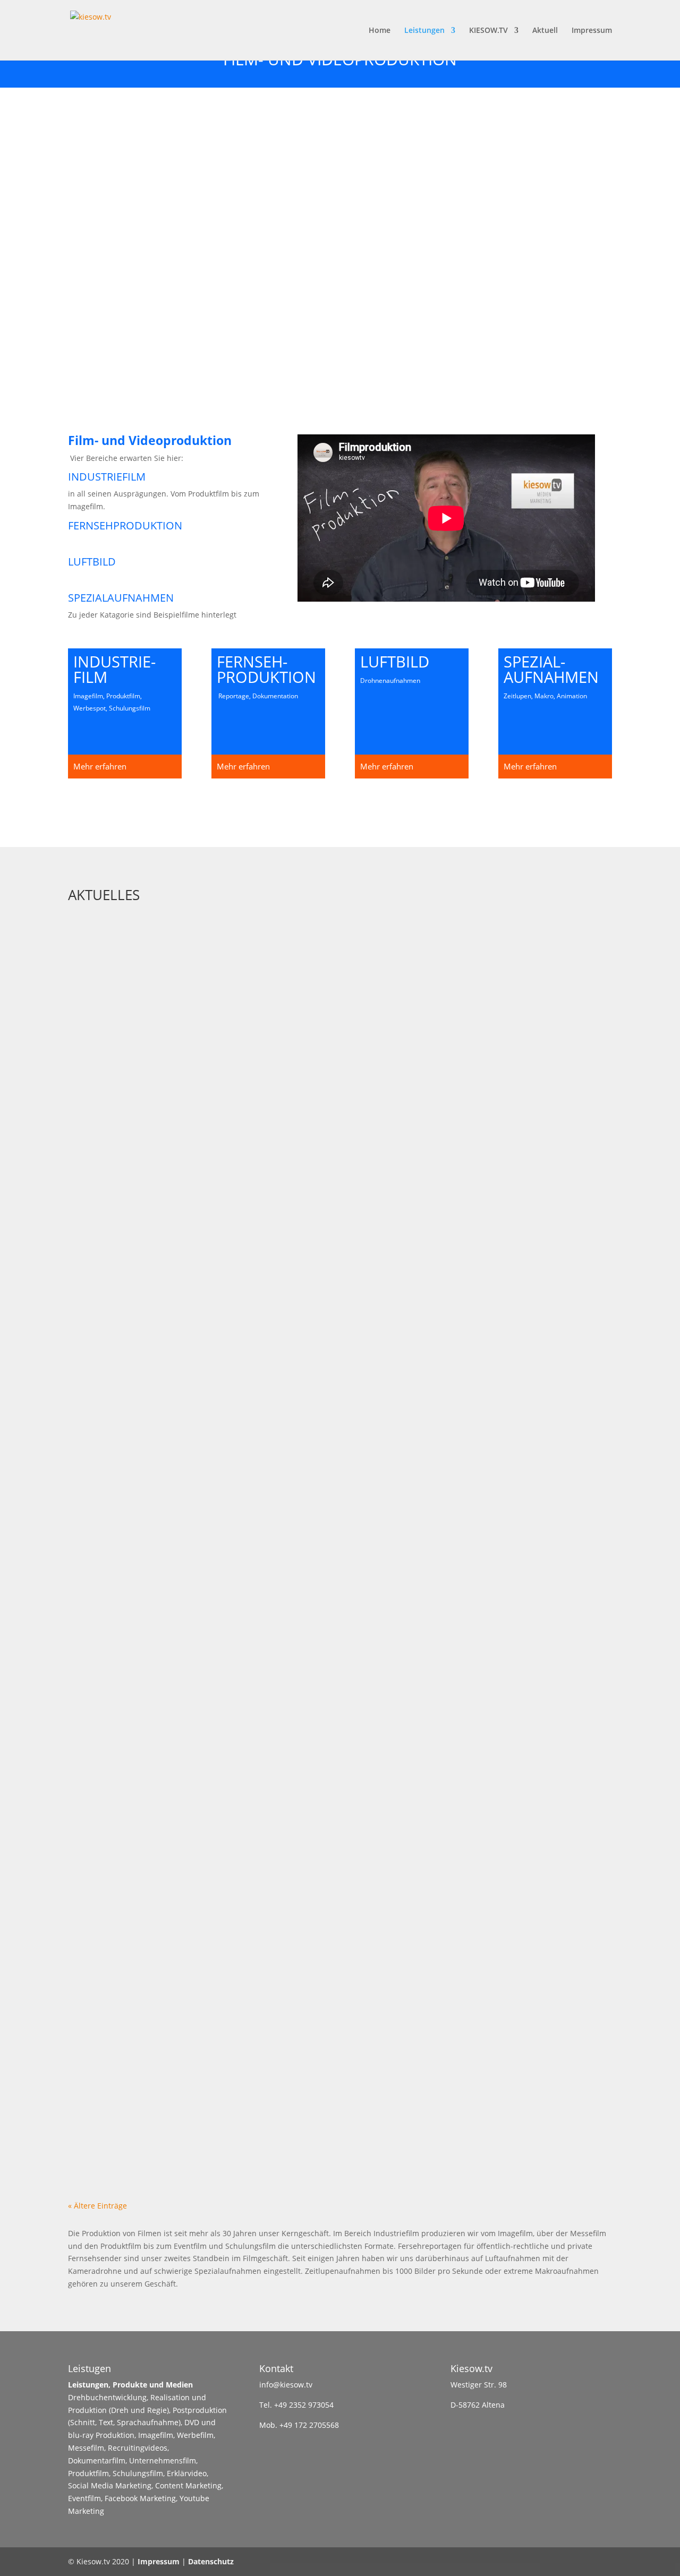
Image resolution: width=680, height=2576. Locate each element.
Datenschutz (211, 2561)
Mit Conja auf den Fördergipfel (159, 1090)
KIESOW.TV (488, 31)
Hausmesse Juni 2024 (129, 1217)
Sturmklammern (121, 1979)
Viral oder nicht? (123, 1471)
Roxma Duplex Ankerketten (148, 1852)
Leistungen (424, 31)
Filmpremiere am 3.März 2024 (150, 1343)
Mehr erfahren (100, 766)
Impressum (592, 31)
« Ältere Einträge (97, 2206)
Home (380, 31)
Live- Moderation (122, 955)
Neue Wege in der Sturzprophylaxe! (169, 2106)
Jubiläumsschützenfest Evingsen (163, 1598)
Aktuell (545, 31)
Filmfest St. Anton (125, 1725)
